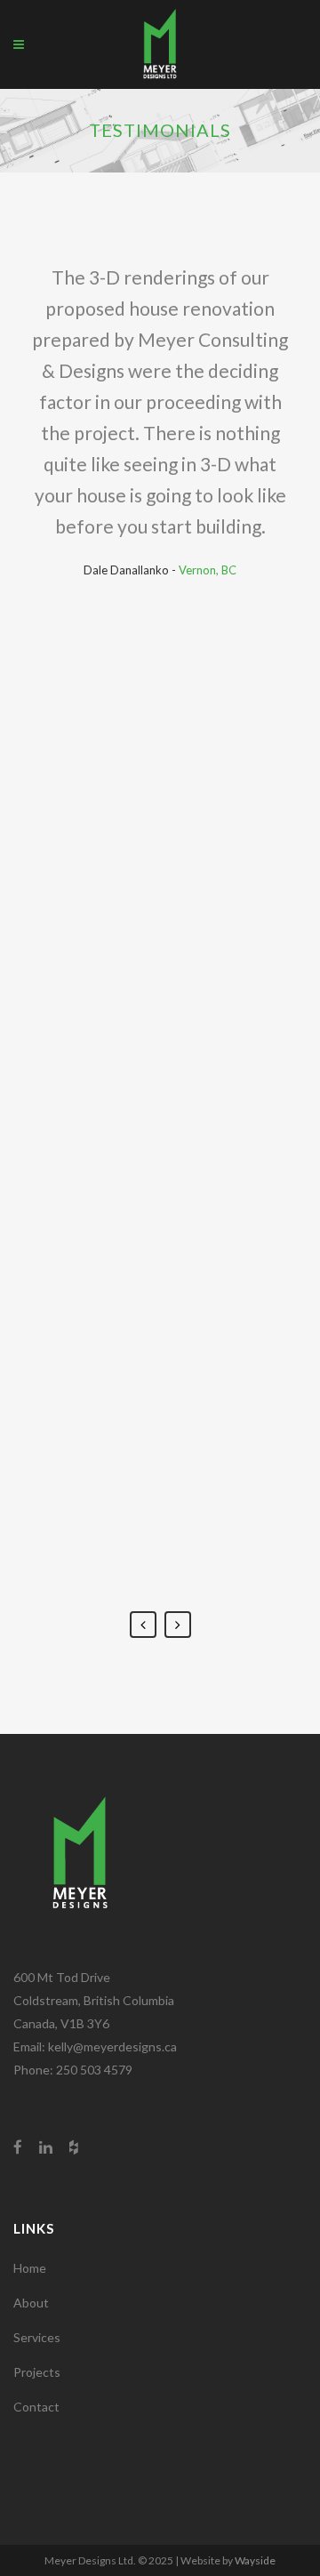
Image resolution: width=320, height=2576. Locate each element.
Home (30, 2268)
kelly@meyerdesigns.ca (112, 2046)
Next (178, 1625)
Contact (36, 2407)
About (31, 2303)
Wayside (255, 2560)
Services (37, 2337)
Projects (37, 2372)
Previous (143, 1625)
